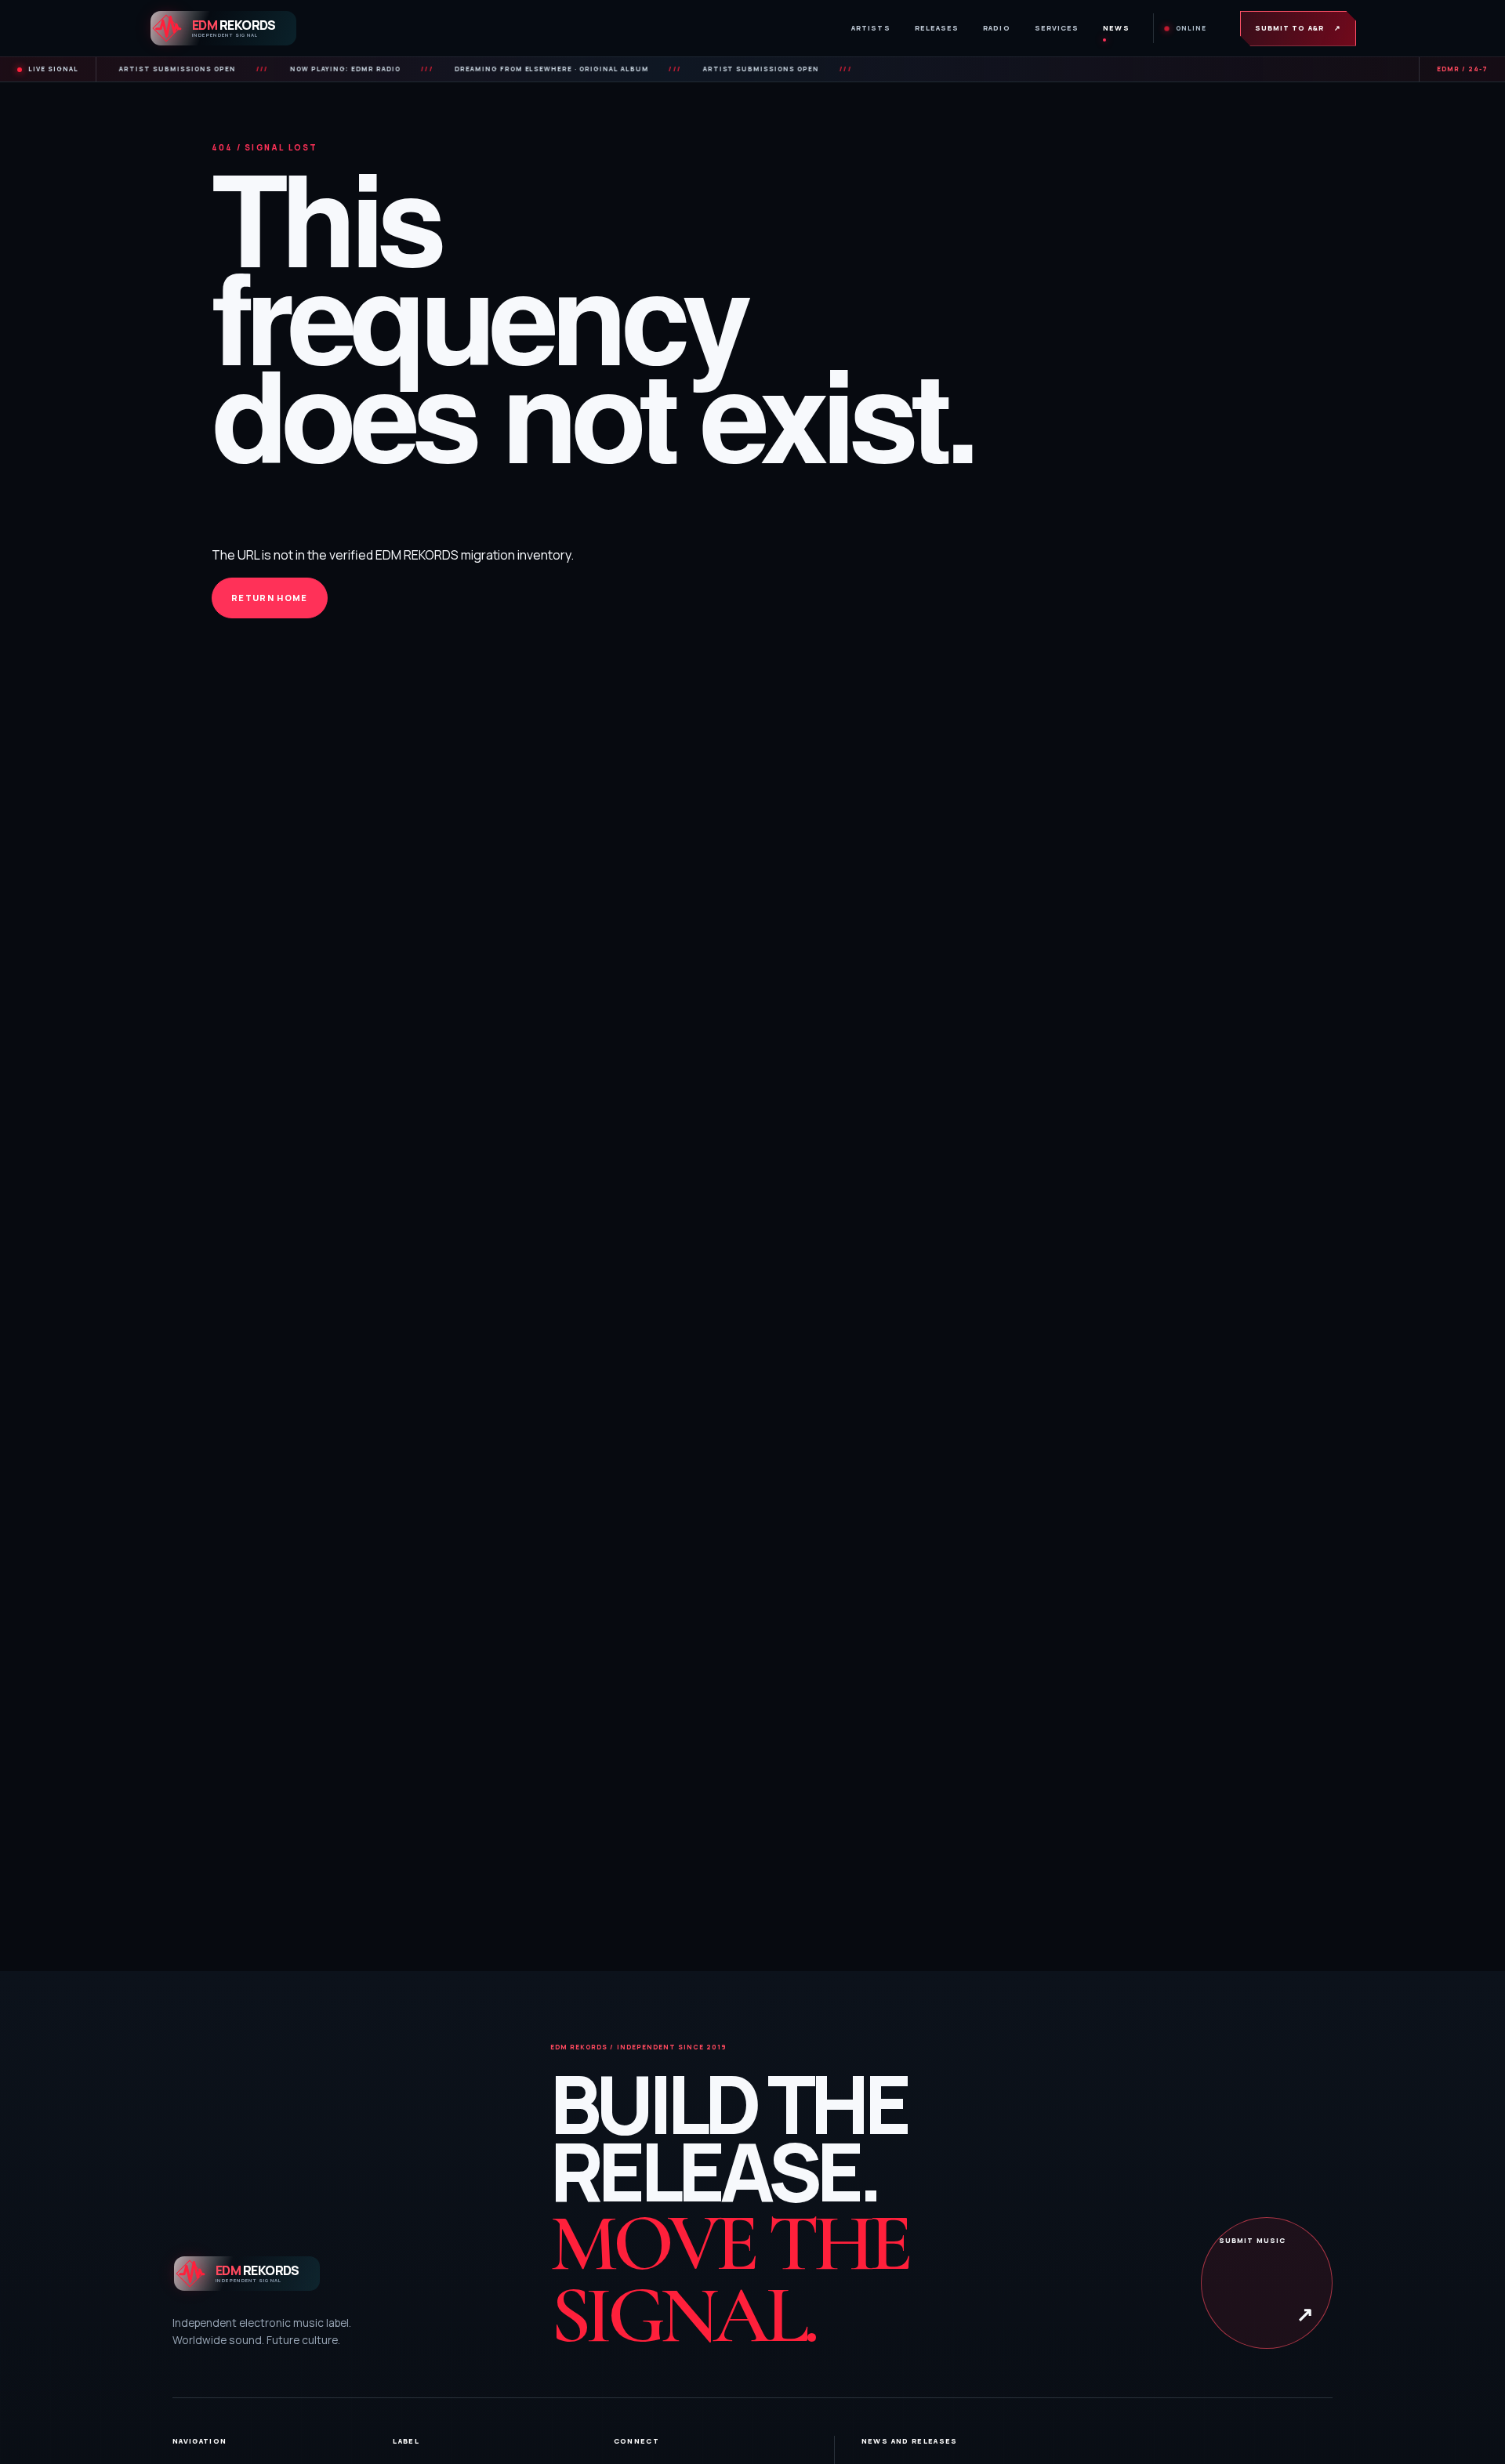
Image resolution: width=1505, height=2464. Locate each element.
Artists (871, 28)
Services (1057, 28)
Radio (996, 28)
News (1116, 28)
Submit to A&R (1298, 28)
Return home (270, 598)
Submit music (1267, 2281)
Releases (937, 28)
